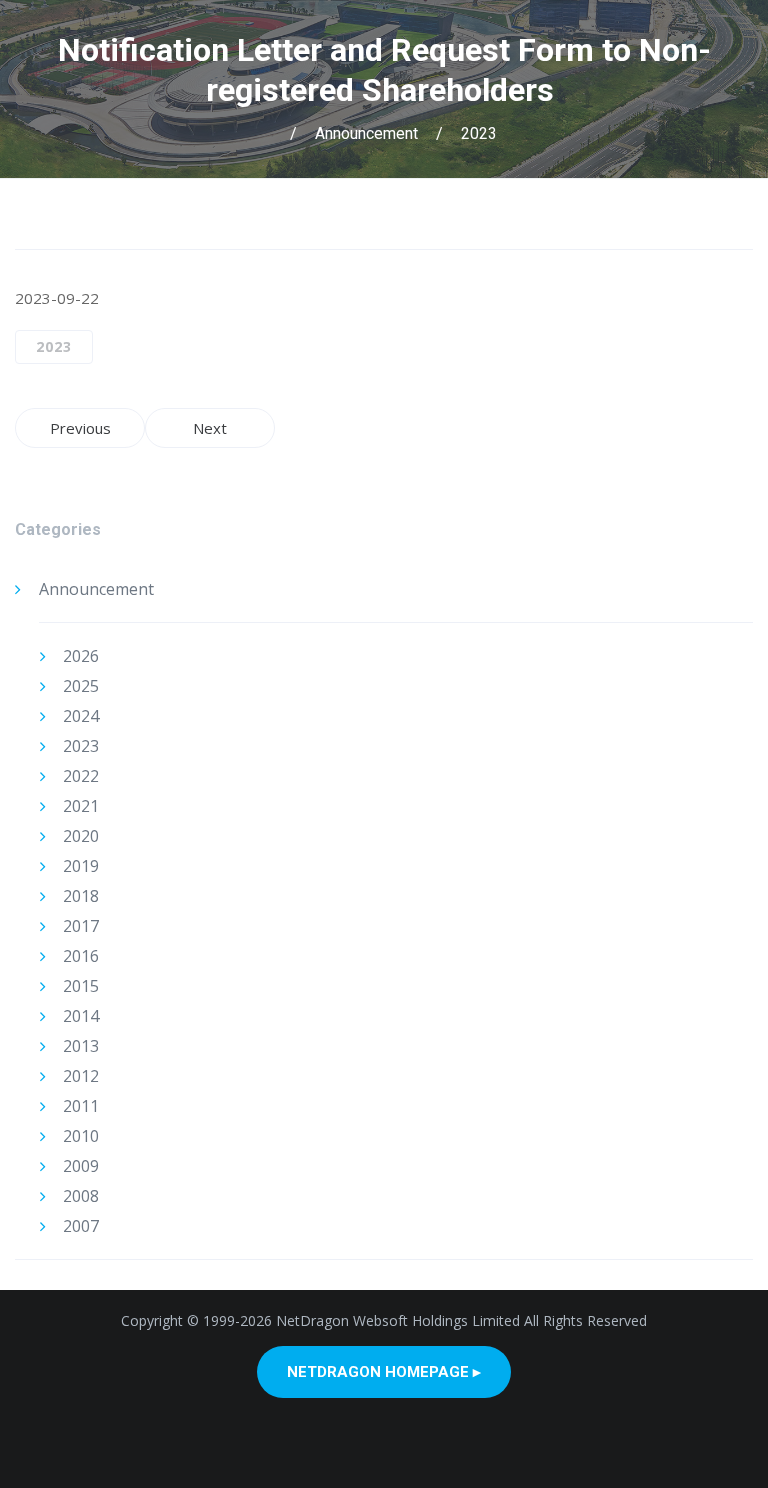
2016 (81, 956)
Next (210, 428)
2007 (81, 1226)
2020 (81, 836)
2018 (81, 896)
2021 (81, 806)
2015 (81, 986)
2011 (81, 1106)
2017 (81, 926)
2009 (81, 1166)
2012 (81, 1076)
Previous (80, 428)
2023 (479, 133)
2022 (81, 776)
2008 (81, 1196)
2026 (81, 656)
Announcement (366, 133)
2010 (81, 1136)
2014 (81, 1016)
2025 (81, 686)
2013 (81, 1046)
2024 (81, 716)
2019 (81, 866)
